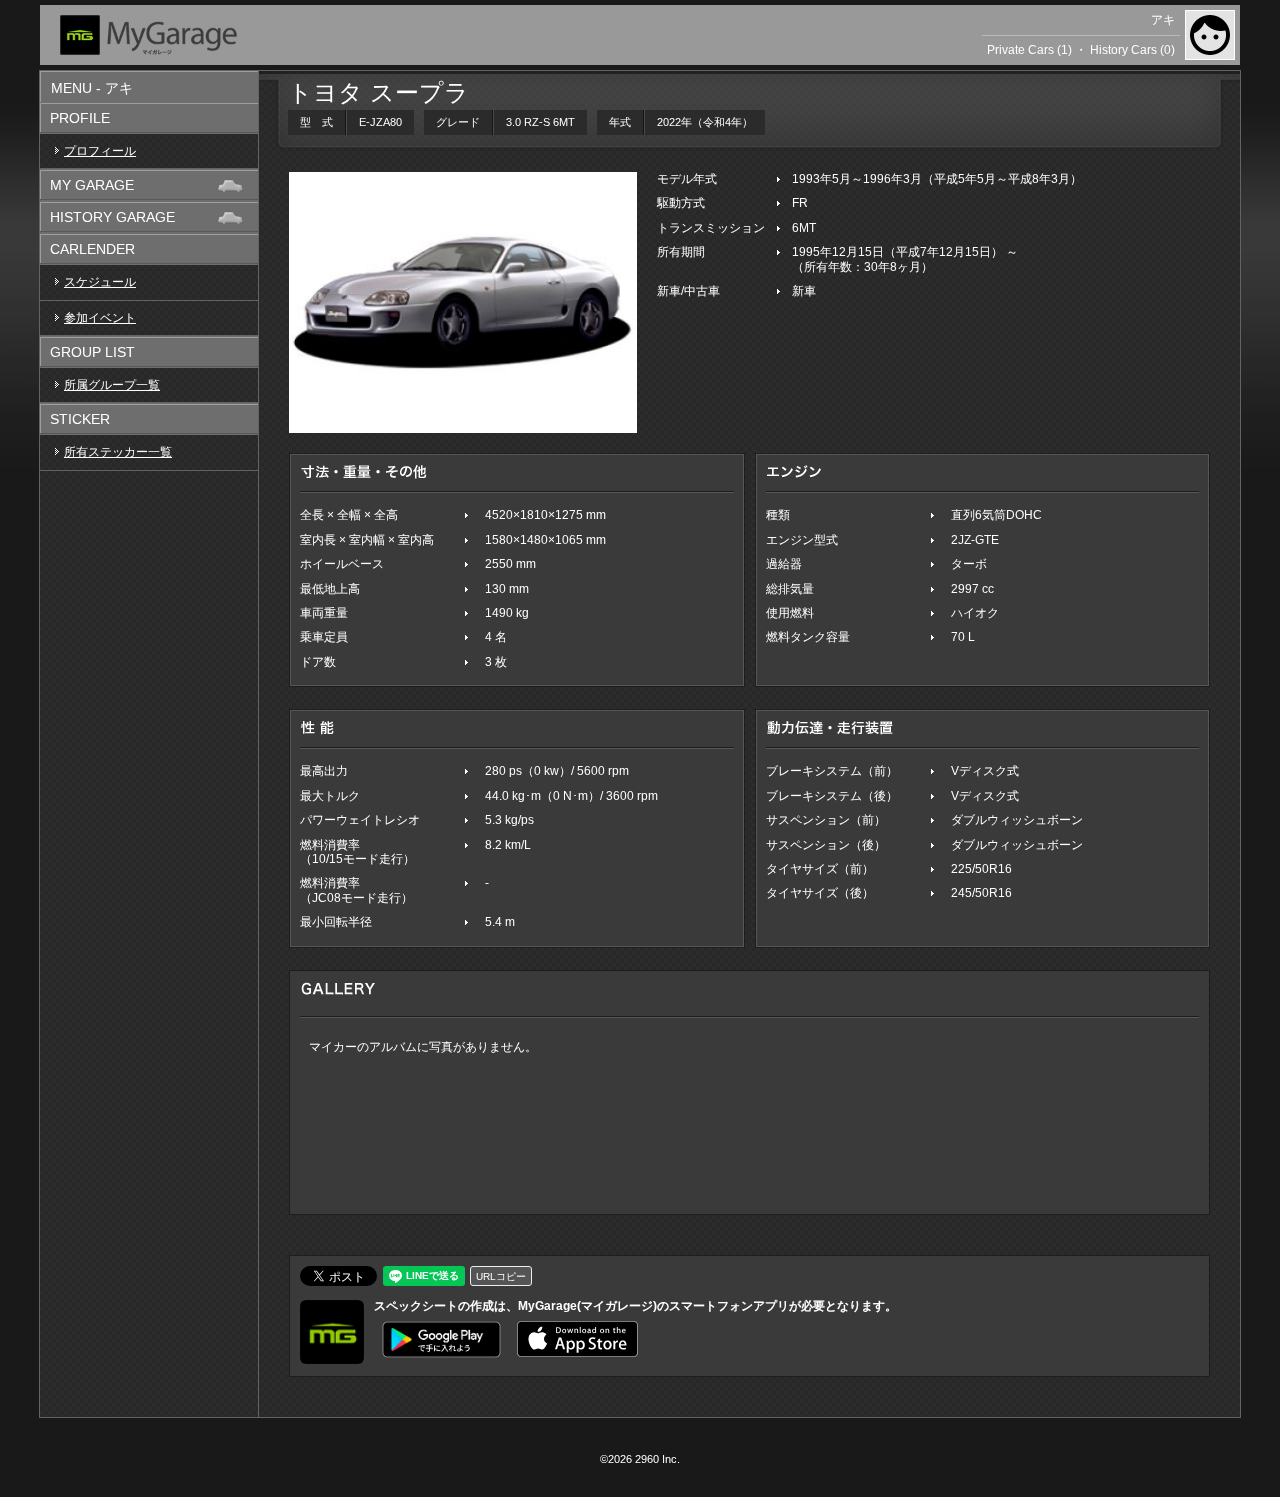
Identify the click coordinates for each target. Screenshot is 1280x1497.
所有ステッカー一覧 (118, 452)
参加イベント (100, 318)
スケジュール (100, 282)
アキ (1163, 20)
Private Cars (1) (1029, 50)
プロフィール (100, 151)
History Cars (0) (1132, 50)
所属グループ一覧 (112, 385)
